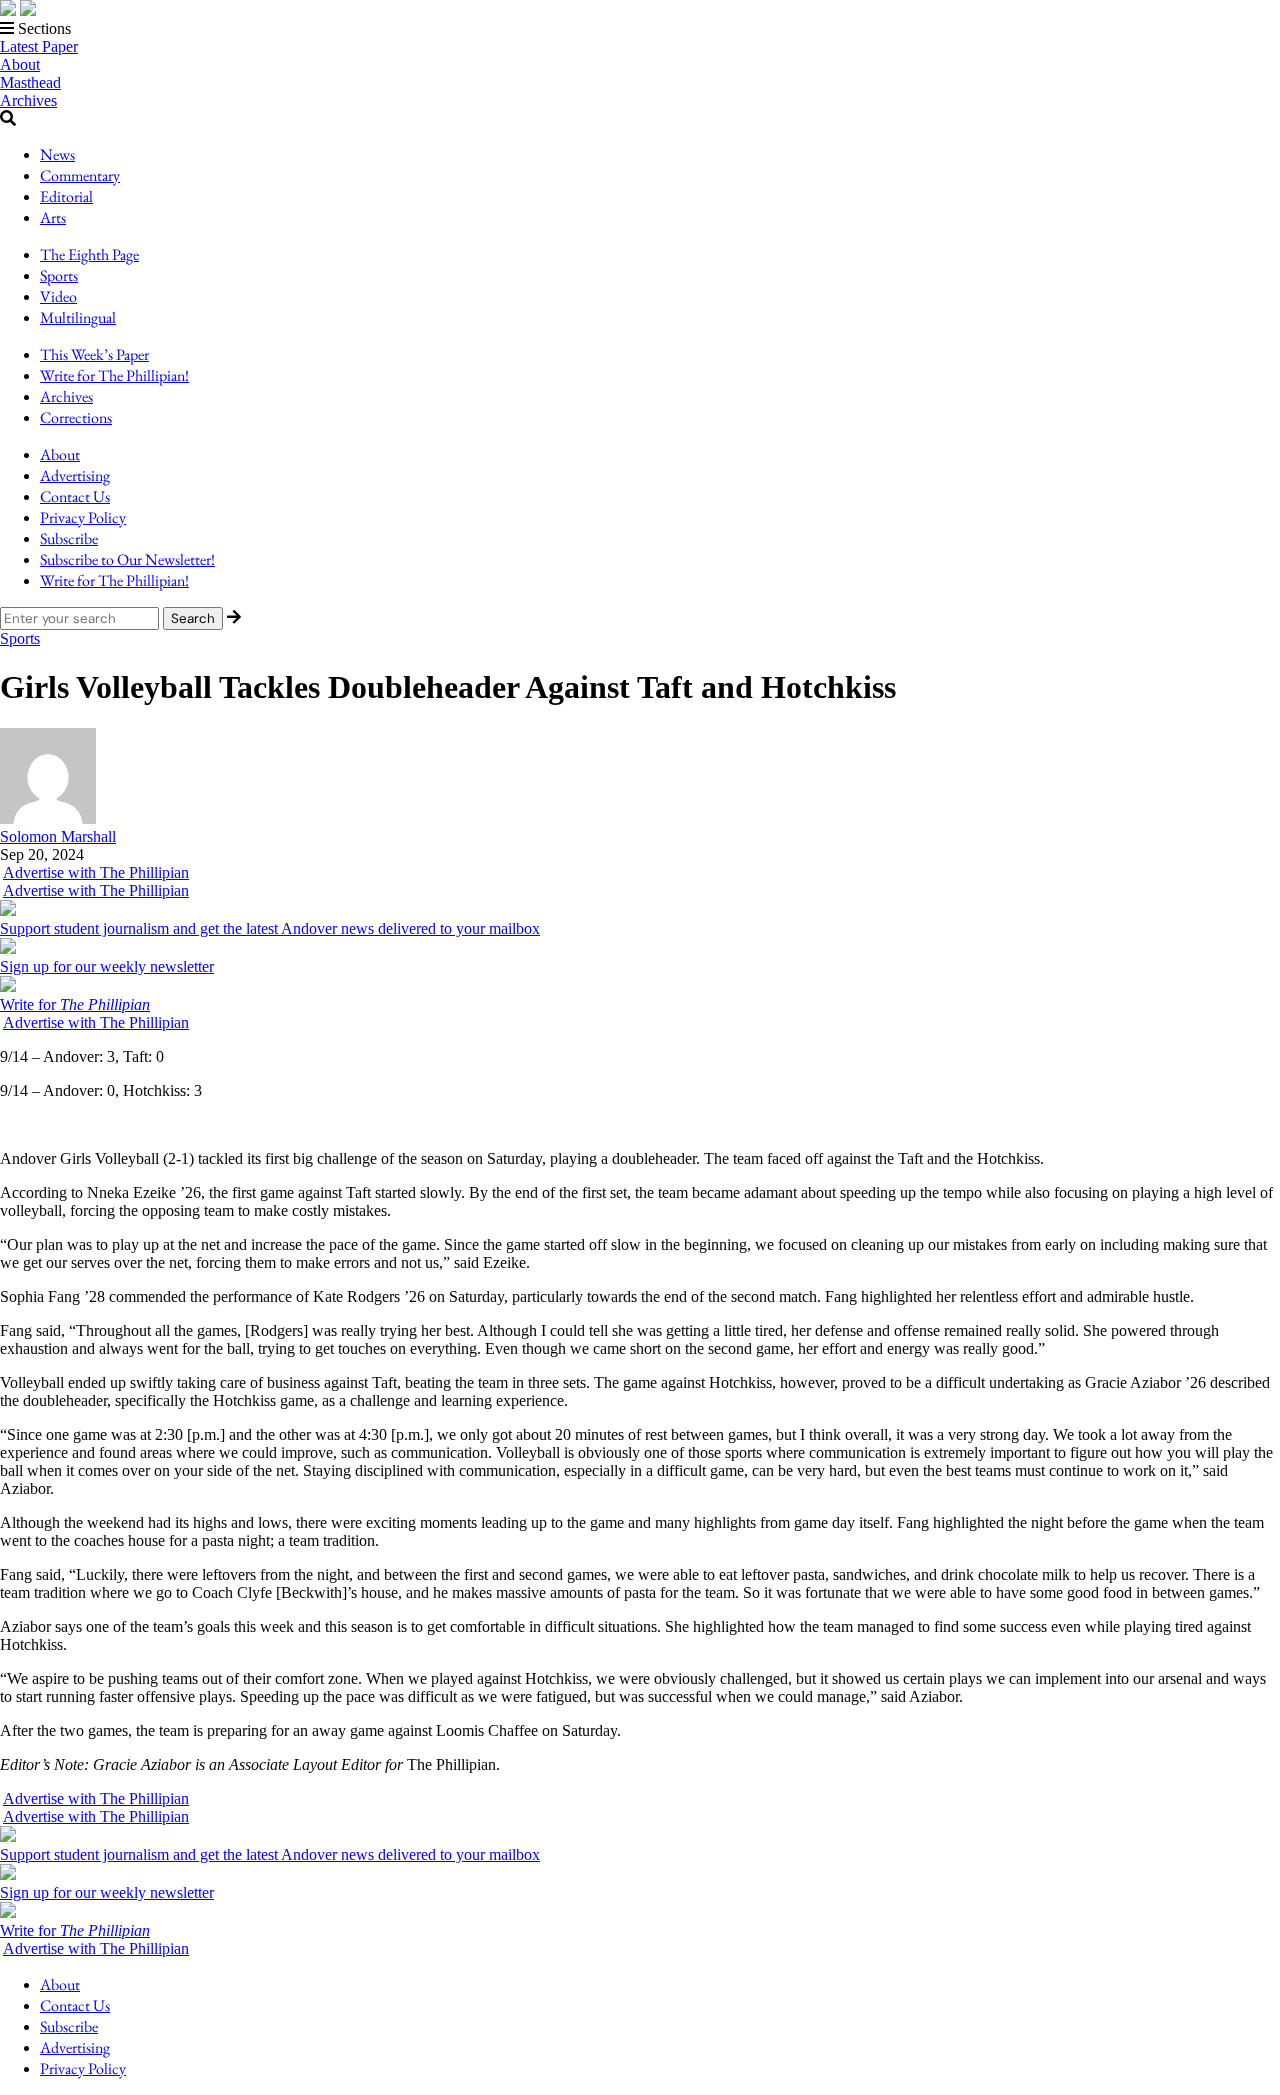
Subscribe (69, 538)
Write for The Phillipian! (114, 375)
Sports (59, 275)
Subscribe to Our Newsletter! (127, 559)
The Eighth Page (89, 254)
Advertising (75, 475)
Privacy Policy (83, 517)
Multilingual (78, 317)
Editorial (66, 196)
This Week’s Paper (94, 354)
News (57, 154)
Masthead (30, 82)
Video (58, 296)
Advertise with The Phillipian (96, 872)
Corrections (76, 417)
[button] (640, 29)
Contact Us (75, 496)
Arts (53, 217)
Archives (28, 100)
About (20, 64)
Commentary (80, 175)
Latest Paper (39, 46)
